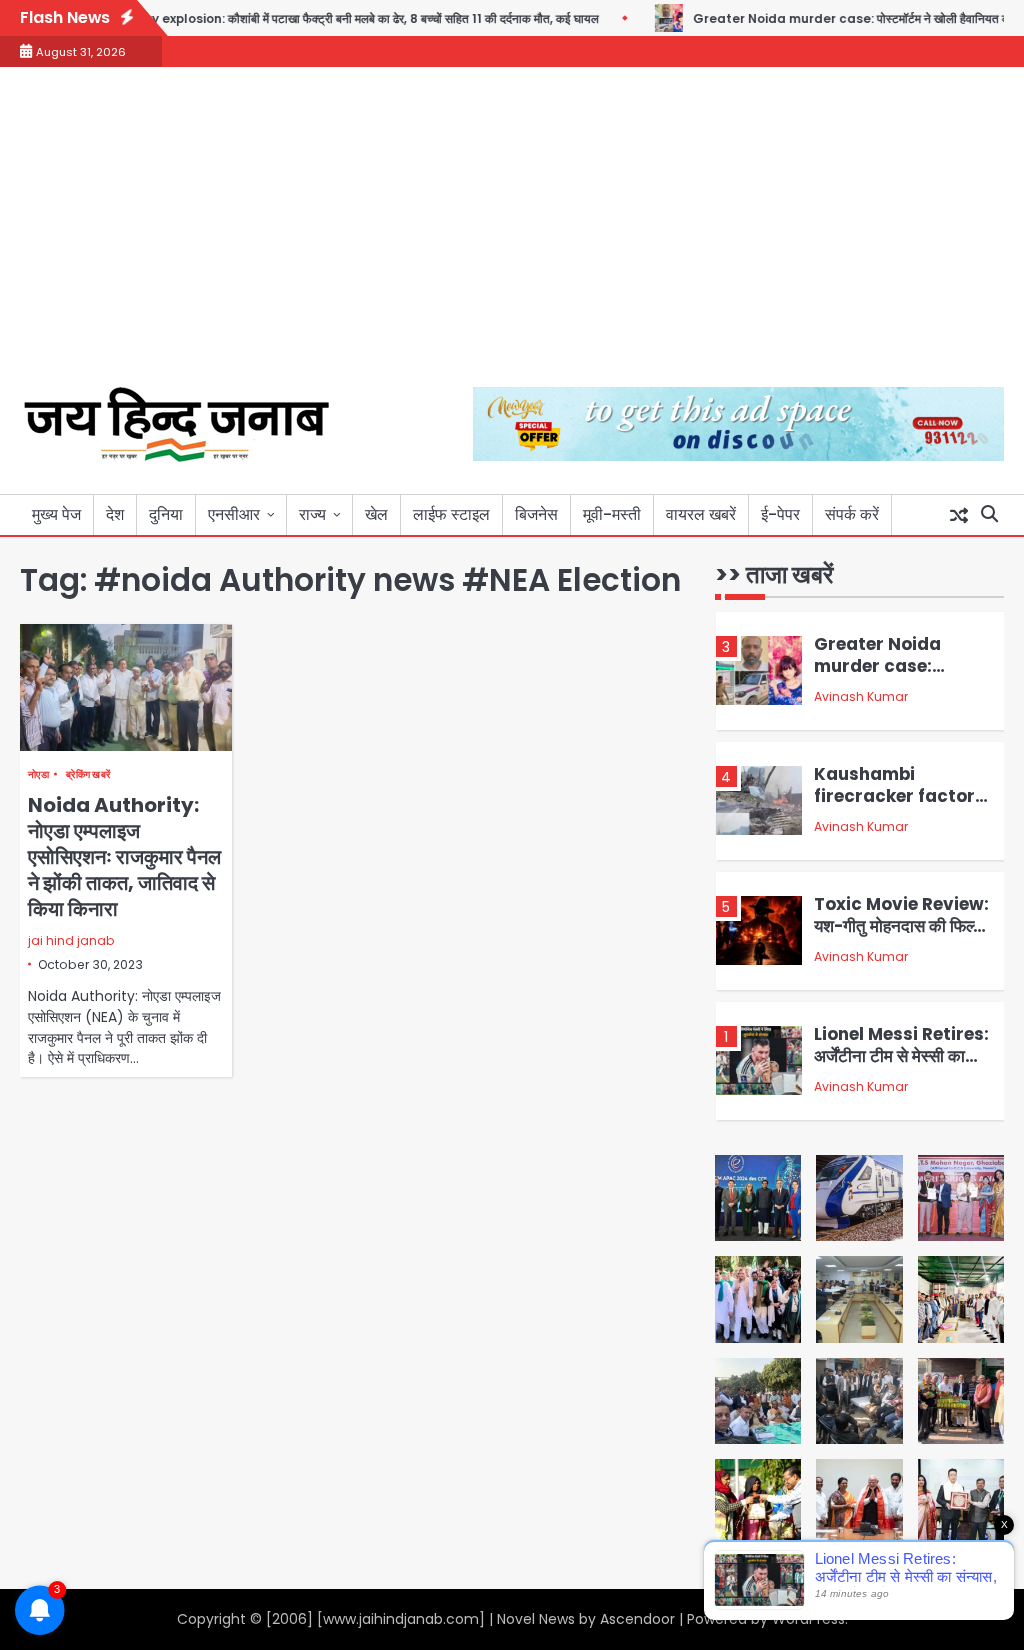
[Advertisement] (512, 237)
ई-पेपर (780, 514)
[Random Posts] (959, 515)
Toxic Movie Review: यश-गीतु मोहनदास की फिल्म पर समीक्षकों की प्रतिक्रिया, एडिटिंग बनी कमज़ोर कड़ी (901, 937)
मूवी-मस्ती (612, 514)
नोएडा (38, 774)
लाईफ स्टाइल (451, 514)
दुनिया (166, 514)
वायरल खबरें (701, 514)
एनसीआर (234, 514)
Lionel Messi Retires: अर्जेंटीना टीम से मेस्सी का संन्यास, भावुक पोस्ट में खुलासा (901, 1067)
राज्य (312, 514)
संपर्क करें (852, 514)
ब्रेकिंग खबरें (88, 774)
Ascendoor (637, 1619)
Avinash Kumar (861, 696)
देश (115, 514)
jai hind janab (71, 940)
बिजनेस (536, 514)
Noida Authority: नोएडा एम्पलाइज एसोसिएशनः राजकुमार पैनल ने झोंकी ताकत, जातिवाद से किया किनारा (124, 857)
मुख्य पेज (56, 514)
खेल (376, 514)
